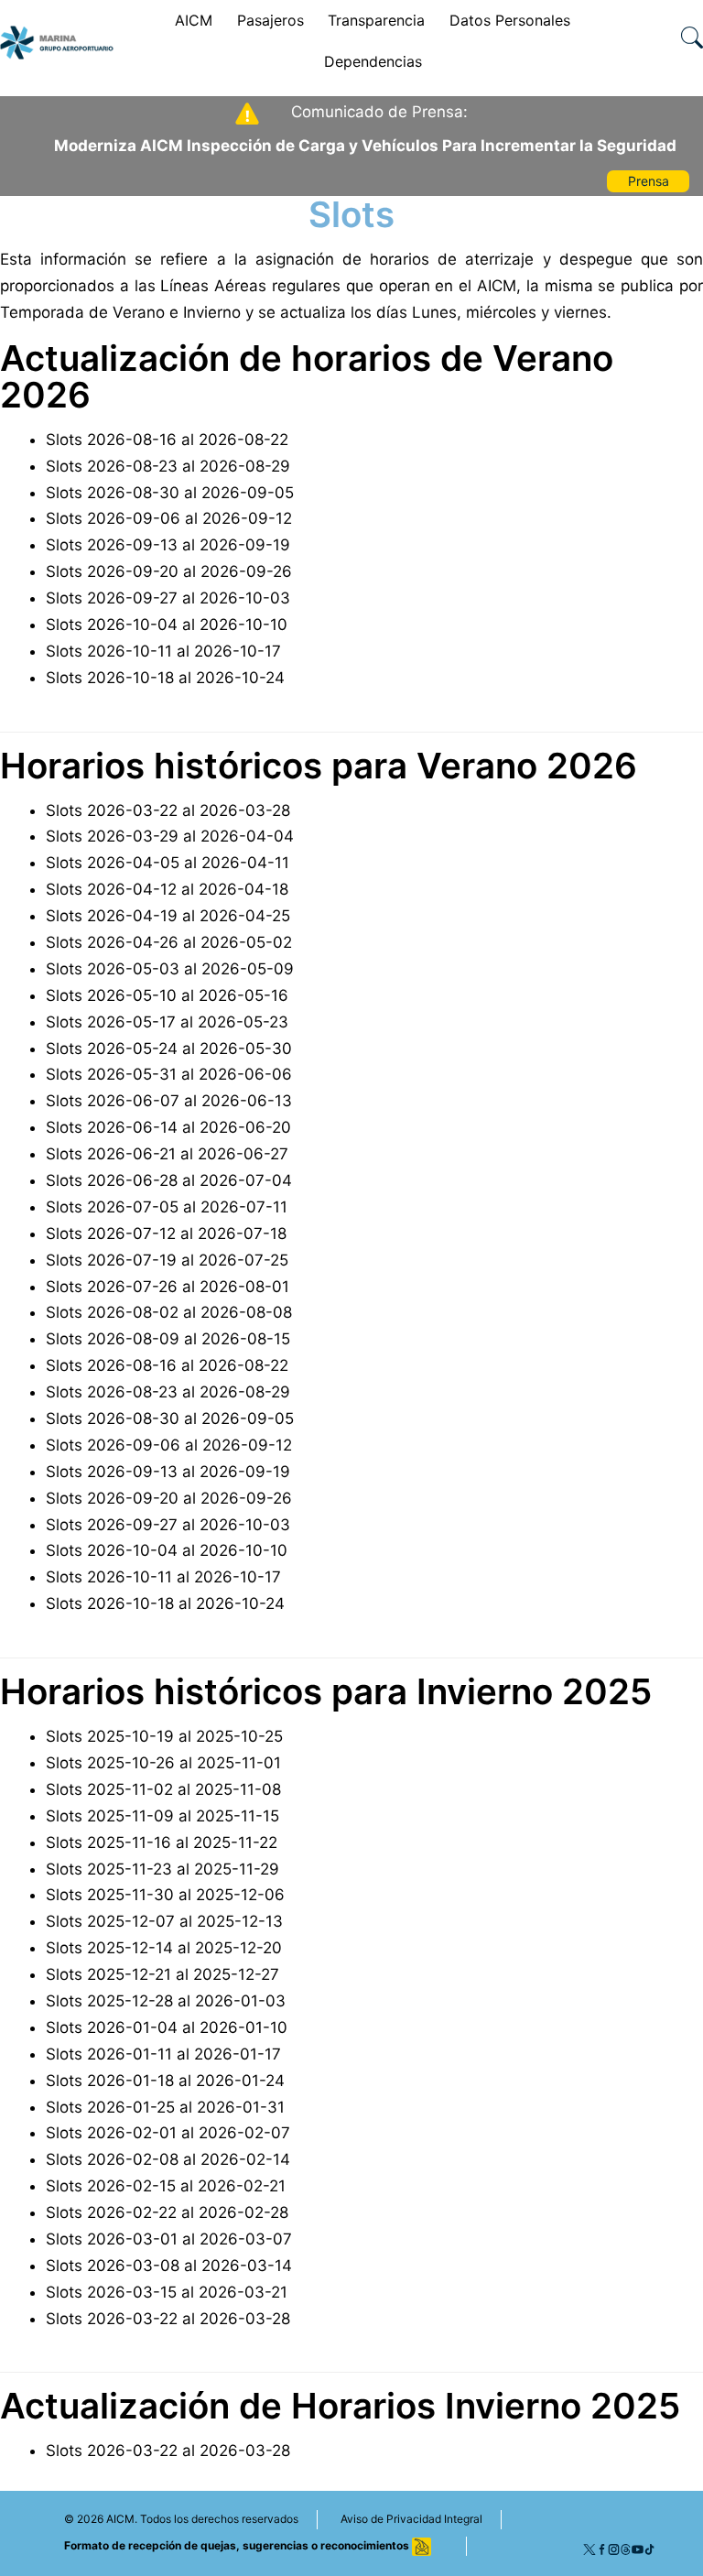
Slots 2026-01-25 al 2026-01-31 (165, 2107)
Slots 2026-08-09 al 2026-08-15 (168, 1339)
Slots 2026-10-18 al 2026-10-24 (165, 678)
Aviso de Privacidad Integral (411, 2519)
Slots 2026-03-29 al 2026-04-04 (170, 836)
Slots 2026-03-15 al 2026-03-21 (167, 2292)
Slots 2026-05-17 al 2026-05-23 (167, 1022)
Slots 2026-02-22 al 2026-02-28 (167, 2212)
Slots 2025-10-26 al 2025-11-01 (163, 1763)
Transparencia (376, 20)
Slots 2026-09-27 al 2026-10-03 (168, 598)
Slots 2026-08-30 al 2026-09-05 (170, 493)
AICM (194, 20)
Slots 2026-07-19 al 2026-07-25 (167, 1260)
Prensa (649, 181)
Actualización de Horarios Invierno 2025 (340, 2406)
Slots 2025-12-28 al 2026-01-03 (166, 2001)
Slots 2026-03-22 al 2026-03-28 (168, 810)
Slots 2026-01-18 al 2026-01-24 (165, 2081)
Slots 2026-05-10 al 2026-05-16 (167, 995)
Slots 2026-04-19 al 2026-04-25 (168, 916)
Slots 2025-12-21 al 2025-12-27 (162, 1974)
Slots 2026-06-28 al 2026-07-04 (169, 1180)
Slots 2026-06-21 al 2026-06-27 (167, 1154)
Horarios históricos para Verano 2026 (319, 766)
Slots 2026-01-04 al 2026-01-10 (167, 2027)
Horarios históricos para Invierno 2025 (326, 1691)
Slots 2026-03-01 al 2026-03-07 (169, 2239)
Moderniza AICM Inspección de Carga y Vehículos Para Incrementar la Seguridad (365, 146)
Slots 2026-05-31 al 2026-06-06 (169, 1074)
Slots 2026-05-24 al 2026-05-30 (169, 1049)
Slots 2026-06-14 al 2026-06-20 (168, 1127)
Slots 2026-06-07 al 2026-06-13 (169, 1101)
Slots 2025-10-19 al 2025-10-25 (164, 1736)
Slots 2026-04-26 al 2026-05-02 (169, 942)
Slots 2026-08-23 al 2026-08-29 (168, 466)
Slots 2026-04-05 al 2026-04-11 (168, 863)
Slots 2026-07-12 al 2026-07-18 (166, 1234)
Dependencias (373, 61)
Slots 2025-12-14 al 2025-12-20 (164, 1948)
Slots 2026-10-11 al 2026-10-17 (163, 651)
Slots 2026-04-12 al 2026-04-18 (167, 889)
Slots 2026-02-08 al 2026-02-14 (168, 2159)
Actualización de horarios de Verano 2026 (307, 376)
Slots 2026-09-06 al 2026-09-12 (169, 518)
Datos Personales (510, 20)
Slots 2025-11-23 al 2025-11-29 (162, 1869)
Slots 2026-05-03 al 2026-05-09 (170, 969)
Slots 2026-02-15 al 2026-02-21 (166, 2186)
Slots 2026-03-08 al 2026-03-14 (169, 2266)
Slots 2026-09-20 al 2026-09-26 (169, 571)
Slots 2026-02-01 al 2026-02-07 (168, 2133)
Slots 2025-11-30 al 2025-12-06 (165, 1895)
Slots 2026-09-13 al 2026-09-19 (168, 545)
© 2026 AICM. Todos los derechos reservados (181, 2519)
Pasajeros (270, 20)
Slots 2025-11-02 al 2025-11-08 (163, 1789)
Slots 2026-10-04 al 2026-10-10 (167, 625)
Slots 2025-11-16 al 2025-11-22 (162, 1842)
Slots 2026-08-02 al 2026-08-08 (169, 1312)
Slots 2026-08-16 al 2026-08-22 (167, 440)
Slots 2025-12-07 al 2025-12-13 (164, 1921)
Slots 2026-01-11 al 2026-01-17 (163, 2054)
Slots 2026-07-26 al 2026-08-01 (168, 1287)
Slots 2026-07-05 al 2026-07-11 (167, 1207)
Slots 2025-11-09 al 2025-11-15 (162, 1816)
